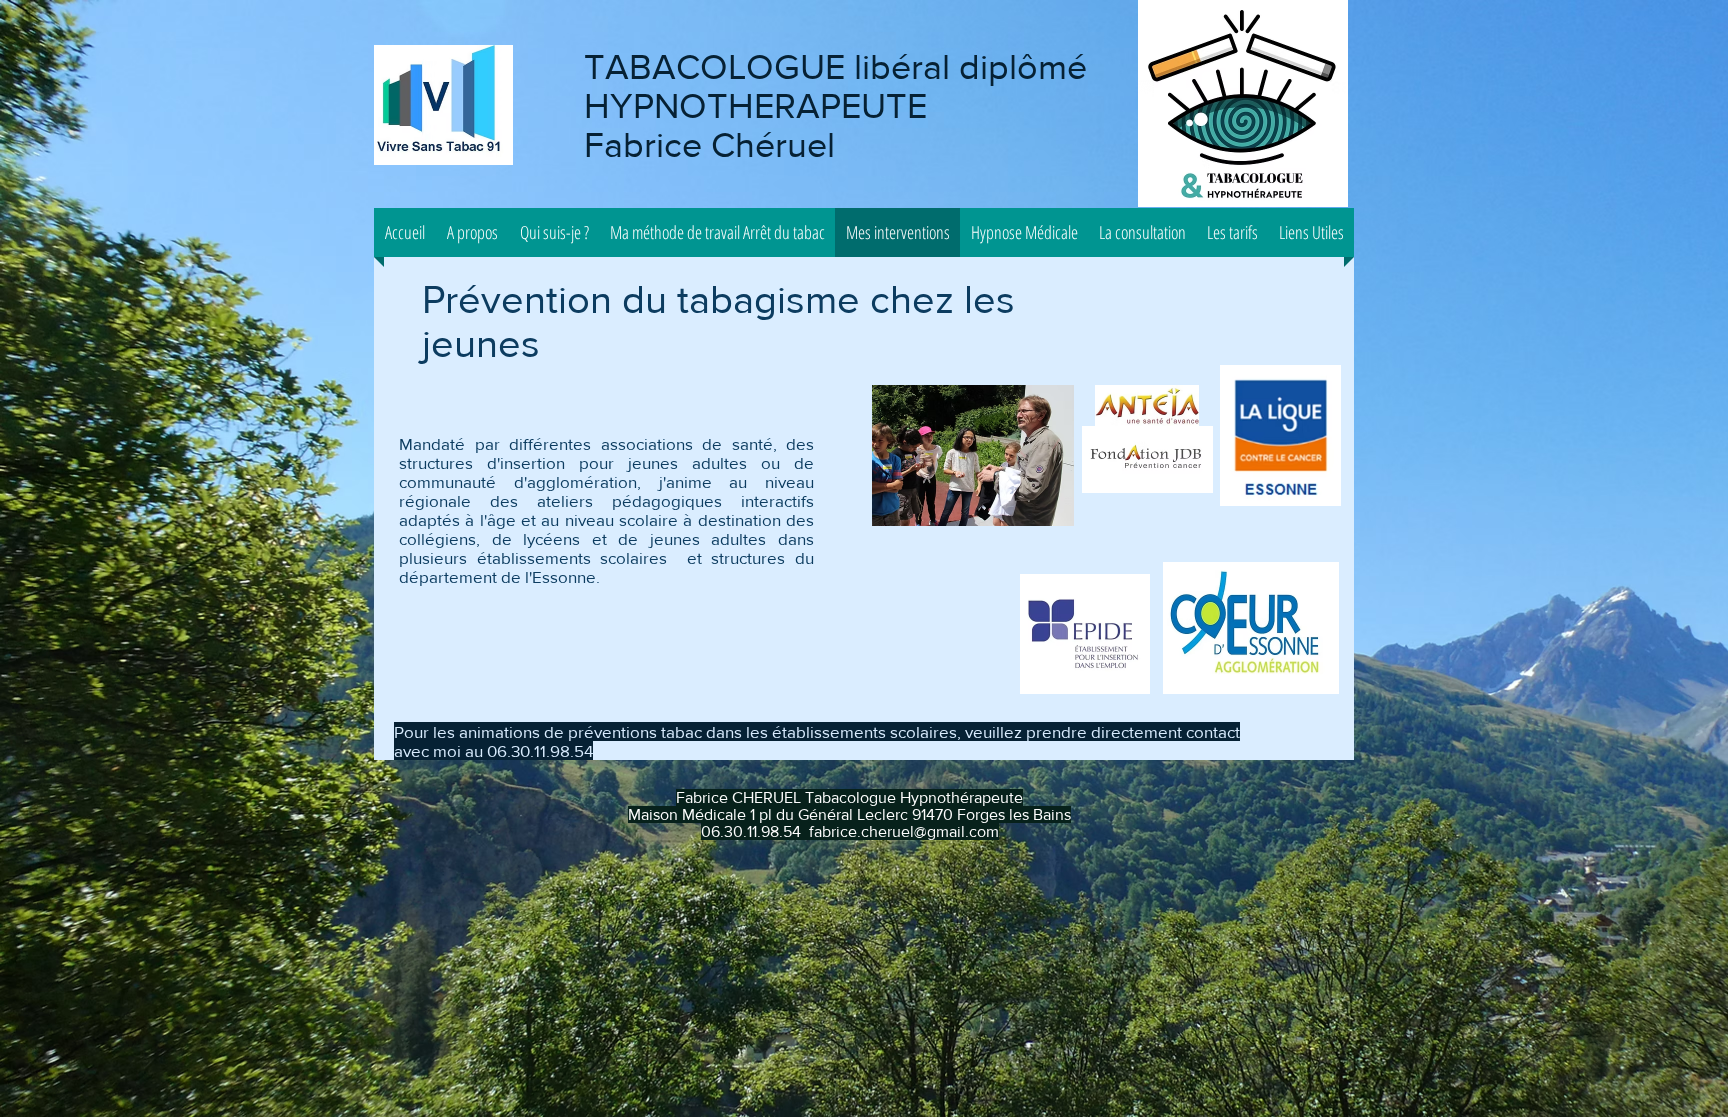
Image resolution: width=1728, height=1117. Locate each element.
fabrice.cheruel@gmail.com (904, 831)
